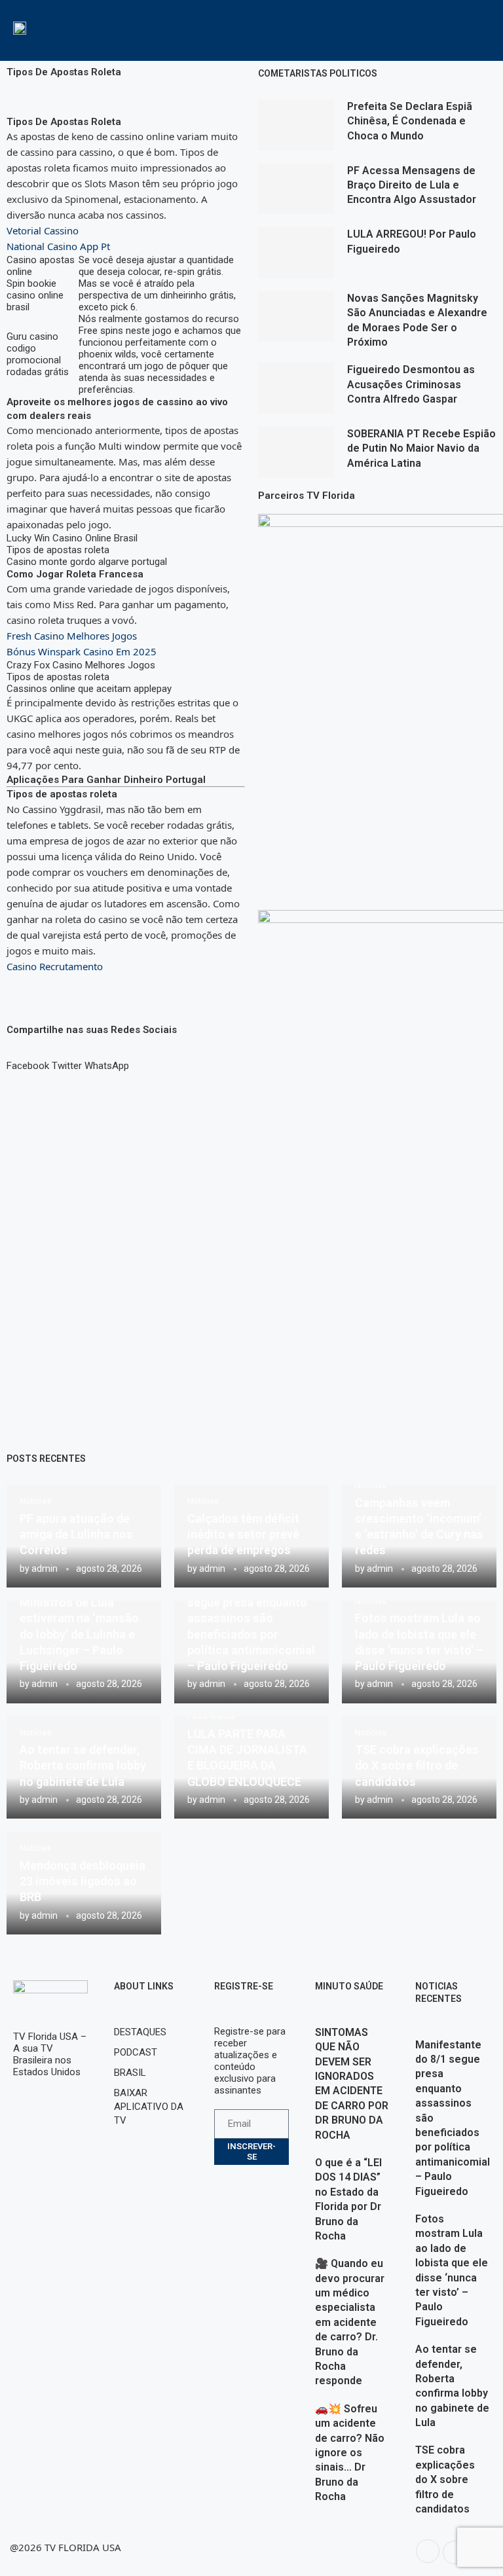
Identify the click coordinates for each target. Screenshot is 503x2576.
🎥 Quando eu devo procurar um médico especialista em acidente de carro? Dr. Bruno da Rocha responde (350, 2322)
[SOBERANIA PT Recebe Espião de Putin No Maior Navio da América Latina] (296, 452)
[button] (28, 1060)
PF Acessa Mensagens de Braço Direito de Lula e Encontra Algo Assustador (412, 185)
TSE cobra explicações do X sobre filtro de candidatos (417, 1766)
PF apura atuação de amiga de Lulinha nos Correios (76, 1534)
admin (45, 1569)
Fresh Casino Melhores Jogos (72, 636)
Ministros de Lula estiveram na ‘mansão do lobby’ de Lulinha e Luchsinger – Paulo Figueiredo (79, 1634)
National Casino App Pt (58, 246)
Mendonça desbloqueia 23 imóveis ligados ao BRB (83, 1881)
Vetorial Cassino (43, 230)
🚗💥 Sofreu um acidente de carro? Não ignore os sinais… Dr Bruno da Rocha (350, 2453)
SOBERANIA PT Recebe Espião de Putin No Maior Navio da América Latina (421, 448)
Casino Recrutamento (55, 966)
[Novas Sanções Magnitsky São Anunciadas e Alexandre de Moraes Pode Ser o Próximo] (296, 317)
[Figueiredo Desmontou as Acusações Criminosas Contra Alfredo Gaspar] (296, 388)
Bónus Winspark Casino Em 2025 (82, 651)
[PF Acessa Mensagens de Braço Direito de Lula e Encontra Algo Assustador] (296, 189)
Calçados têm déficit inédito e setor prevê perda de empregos (243, 1534)
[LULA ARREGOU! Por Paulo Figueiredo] (296, 253)
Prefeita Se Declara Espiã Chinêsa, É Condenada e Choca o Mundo (410, 121)
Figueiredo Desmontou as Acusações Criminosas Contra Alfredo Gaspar (411, 384)
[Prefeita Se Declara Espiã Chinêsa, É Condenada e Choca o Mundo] (296, 125)
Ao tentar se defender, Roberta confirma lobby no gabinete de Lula (83, 1766)
